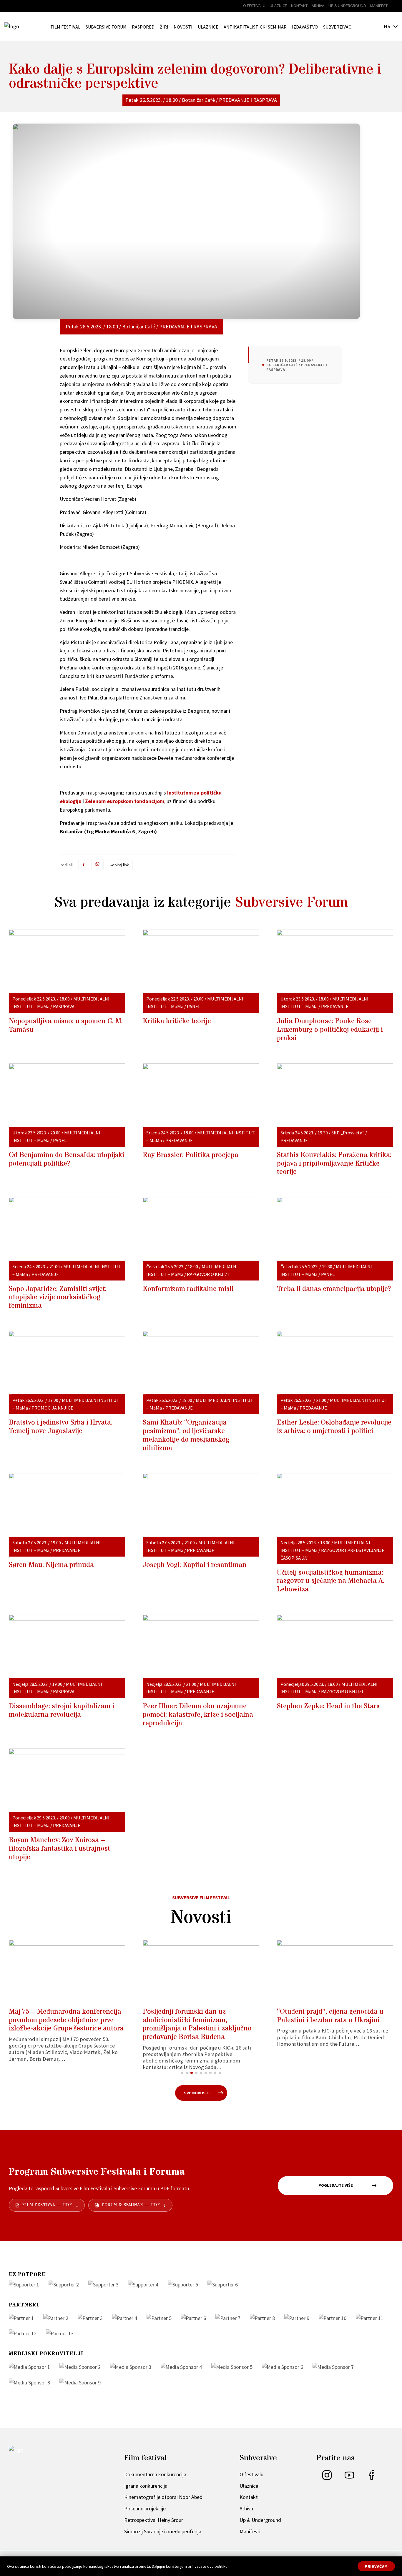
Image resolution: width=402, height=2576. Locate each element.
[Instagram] (327, 2478)
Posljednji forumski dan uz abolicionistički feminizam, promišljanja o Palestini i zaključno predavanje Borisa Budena (197, 2024)
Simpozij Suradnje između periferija (163, 2531)
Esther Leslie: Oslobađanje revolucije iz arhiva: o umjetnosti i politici (334, 1427)
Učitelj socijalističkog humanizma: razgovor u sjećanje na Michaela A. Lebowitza (331, 1581)
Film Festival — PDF (47, 2205)
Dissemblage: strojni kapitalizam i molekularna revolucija (62, 1711)
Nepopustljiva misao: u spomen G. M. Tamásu (66, 1026)
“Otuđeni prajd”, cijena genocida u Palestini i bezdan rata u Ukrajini (330, 2016)
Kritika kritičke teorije (177, 1021)
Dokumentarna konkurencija (155, 2474)
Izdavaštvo (305, 27)
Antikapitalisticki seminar (255, 27)
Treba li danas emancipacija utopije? (334, 1289)
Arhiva (318, 6)
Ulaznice (278, 6)
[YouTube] (349, 2478)
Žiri (164, 27)
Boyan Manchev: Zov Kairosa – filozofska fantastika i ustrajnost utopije (59, 1849)
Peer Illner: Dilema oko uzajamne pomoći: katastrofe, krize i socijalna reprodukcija (198, 1715)
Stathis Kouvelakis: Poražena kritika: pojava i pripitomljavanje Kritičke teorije (334, 1164)
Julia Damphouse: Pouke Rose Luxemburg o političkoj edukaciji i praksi (330, 1030)
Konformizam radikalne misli (188, 1289)
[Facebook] (372, 2478)
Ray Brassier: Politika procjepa (191, 1155)
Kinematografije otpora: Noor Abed (163, 2497)
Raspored (143, 27)
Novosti (183, 27)
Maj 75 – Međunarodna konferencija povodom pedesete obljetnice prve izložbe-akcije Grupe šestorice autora (66, 2020)
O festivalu (254, 6)
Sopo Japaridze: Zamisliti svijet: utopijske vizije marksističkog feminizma (58, 1298)
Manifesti (379, 6)
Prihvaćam (376, 2566)
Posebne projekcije (145, 2508)
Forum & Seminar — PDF (131, 2205)
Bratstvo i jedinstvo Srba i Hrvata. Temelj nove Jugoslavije (61, 1427)
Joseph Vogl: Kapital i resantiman (195, 1565)
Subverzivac (337, 27)
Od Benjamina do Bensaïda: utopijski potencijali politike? (67, 1159)
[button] (182, 2073)
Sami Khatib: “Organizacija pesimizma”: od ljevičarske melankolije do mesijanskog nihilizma (186, 1435)
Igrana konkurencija (146, 2486)
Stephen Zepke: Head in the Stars (328, 1706)
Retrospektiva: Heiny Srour (154, 2520)
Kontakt (299, 6)
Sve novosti (197, 2093)
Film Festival (65, 27)
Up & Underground (347, 6)
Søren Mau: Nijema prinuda (51, 1565)
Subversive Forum (106, 27)
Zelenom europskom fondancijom (125, 801)
